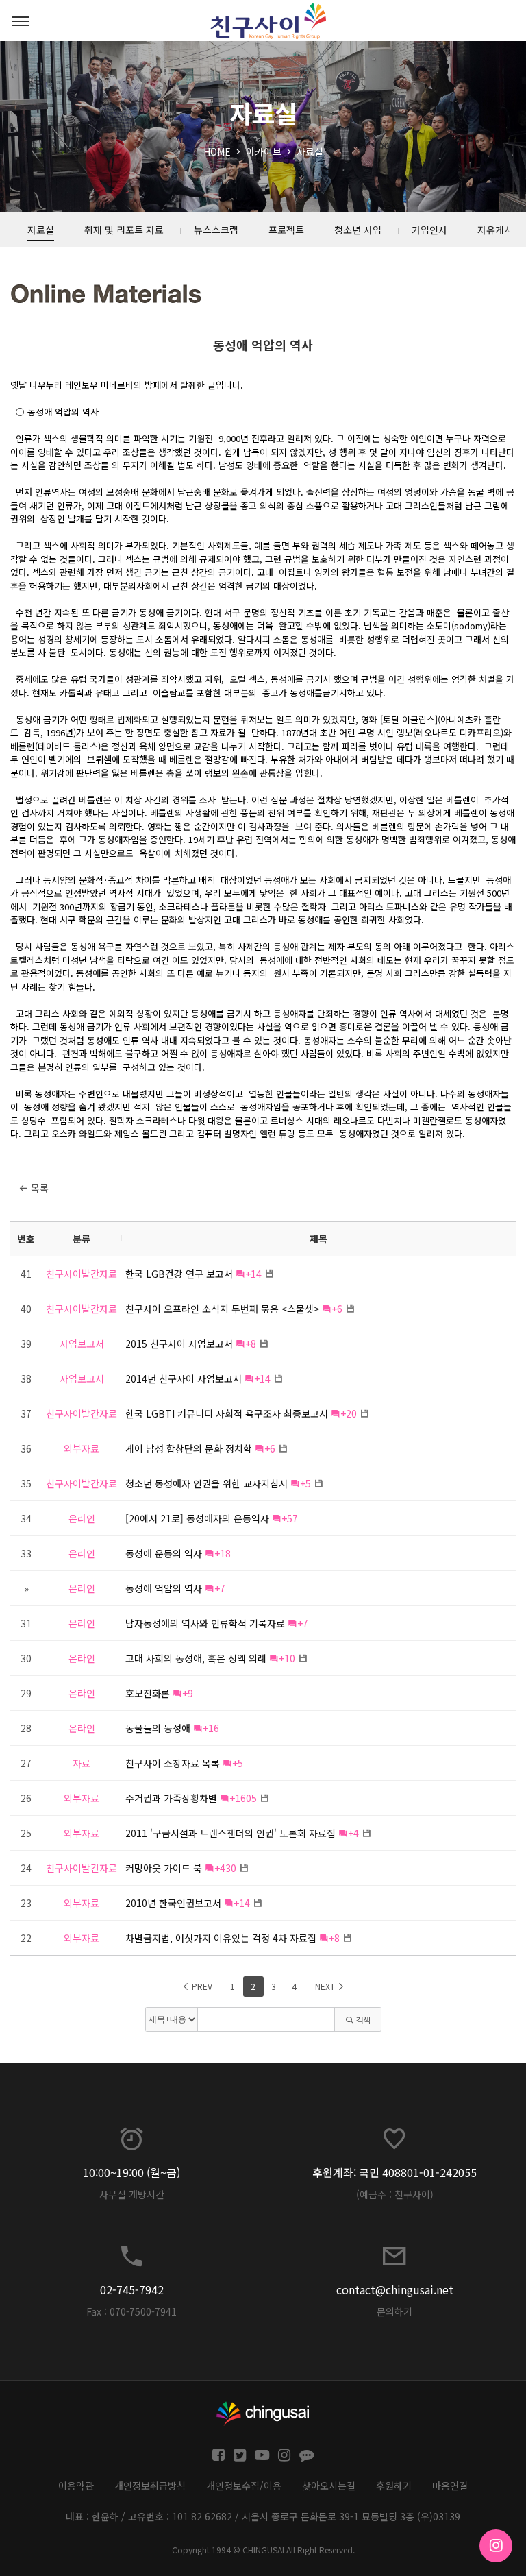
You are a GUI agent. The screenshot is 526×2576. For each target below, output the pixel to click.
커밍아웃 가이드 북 (164, 1868)
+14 (253, 1274)
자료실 (310, 151)
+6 (337, 1309)
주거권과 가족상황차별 (171, 1798)
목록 (38, 1188)
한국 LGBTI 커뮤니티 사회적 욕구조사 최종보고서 (227, 1413)
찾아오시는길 (329, 2486)
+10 (287, 1658)
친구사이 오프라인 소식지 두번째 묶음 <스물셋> (222, 1309)
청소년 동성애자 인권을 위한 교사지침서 (206, 1483)
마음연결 (450, 2486)
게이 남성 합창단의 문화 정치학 (189, 1448)
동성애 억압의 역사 (263, 345)
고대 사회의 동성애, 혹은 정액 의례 (196, 1658)
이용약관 (76, 2486)
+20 (349, 1413)
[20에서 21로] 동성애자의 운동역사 (197, 1518)
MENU (21, 21)
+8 (251, 1344)
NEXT (326, 1986)
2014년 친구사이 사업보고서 (184, 1378)
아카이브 (264, 151)
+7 (220, 1588)
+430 (225, 1868)
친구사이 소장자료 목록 (173, 1763)
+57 (290, 1518)
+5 (305, 1483)
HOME (217, 151)
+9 (188, 1693)
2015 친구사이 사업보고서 (179, 1344)
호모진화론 (148, 1693)
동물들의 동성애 (158, 1728)
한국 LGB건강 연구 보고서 (179, 1274)
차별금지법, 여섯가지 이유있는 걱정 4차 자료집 (221, 1938)
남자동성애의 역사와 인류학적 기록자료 (205, 1623)
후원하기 (394, 2486)
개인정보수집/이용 (244, 2486)
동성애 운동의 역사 (164, 1553)
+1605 (243, 1798)
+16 (211, 1728)
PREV (201, 1986)
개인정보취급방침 (150, 2486)
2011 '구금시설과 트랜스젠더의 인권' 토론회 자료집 (230, 1833)
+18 (223, 1553)
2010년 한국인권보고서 (173, 1903)
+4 (353, 1833)
